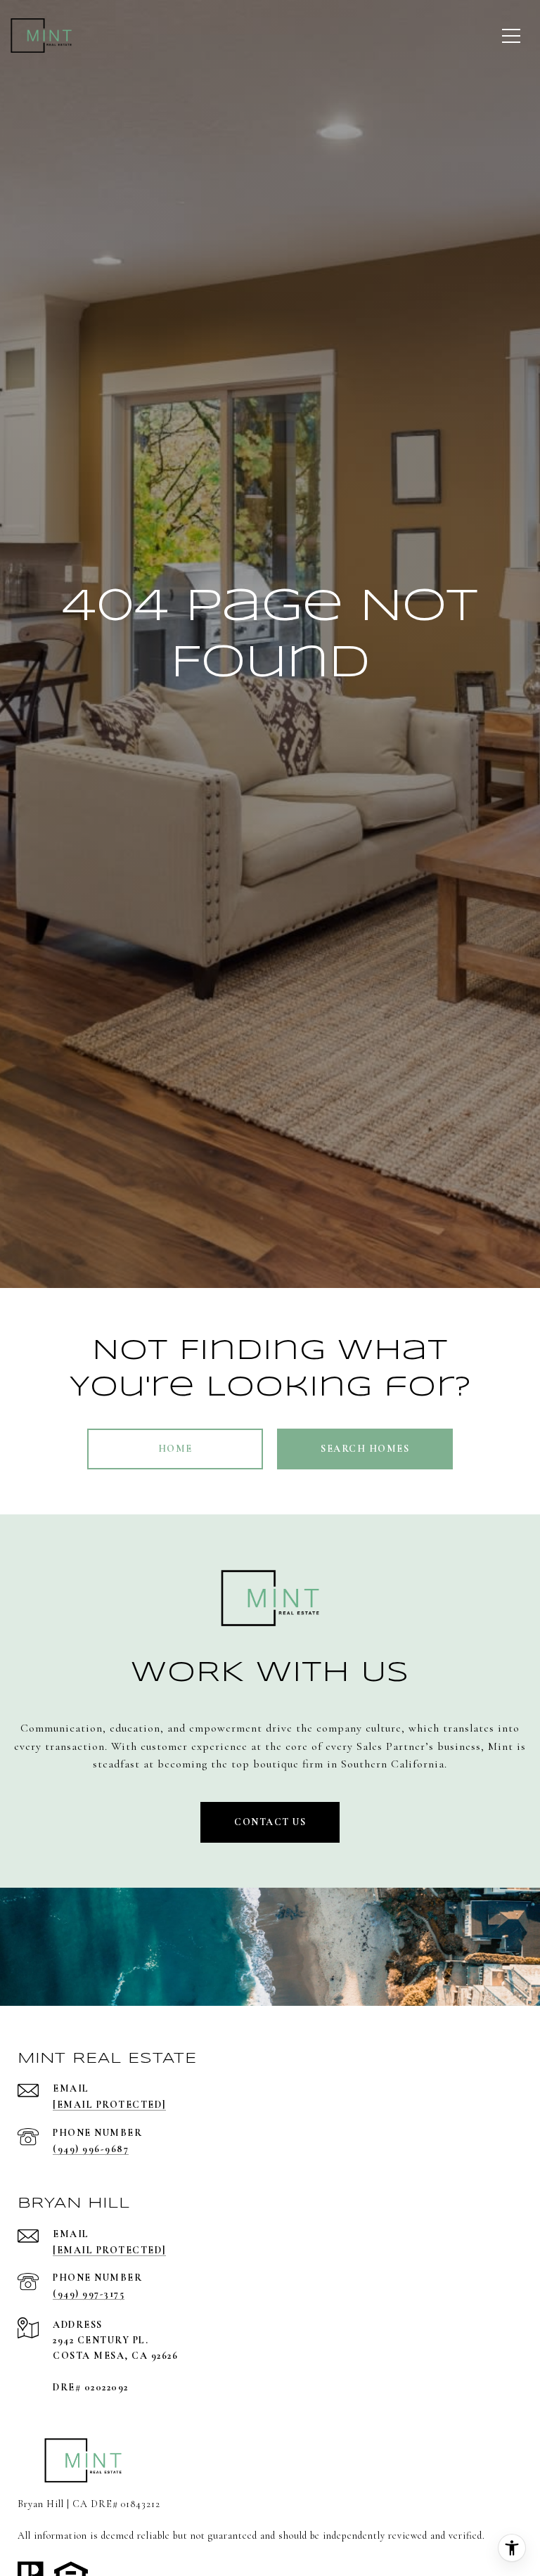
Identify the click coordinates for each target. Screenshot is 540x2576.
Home (175, 1449)
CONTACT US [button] (270, 1822)
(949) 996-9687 (91, 2149)
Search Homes (365, 1449)
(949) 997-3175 (89, 2294)
